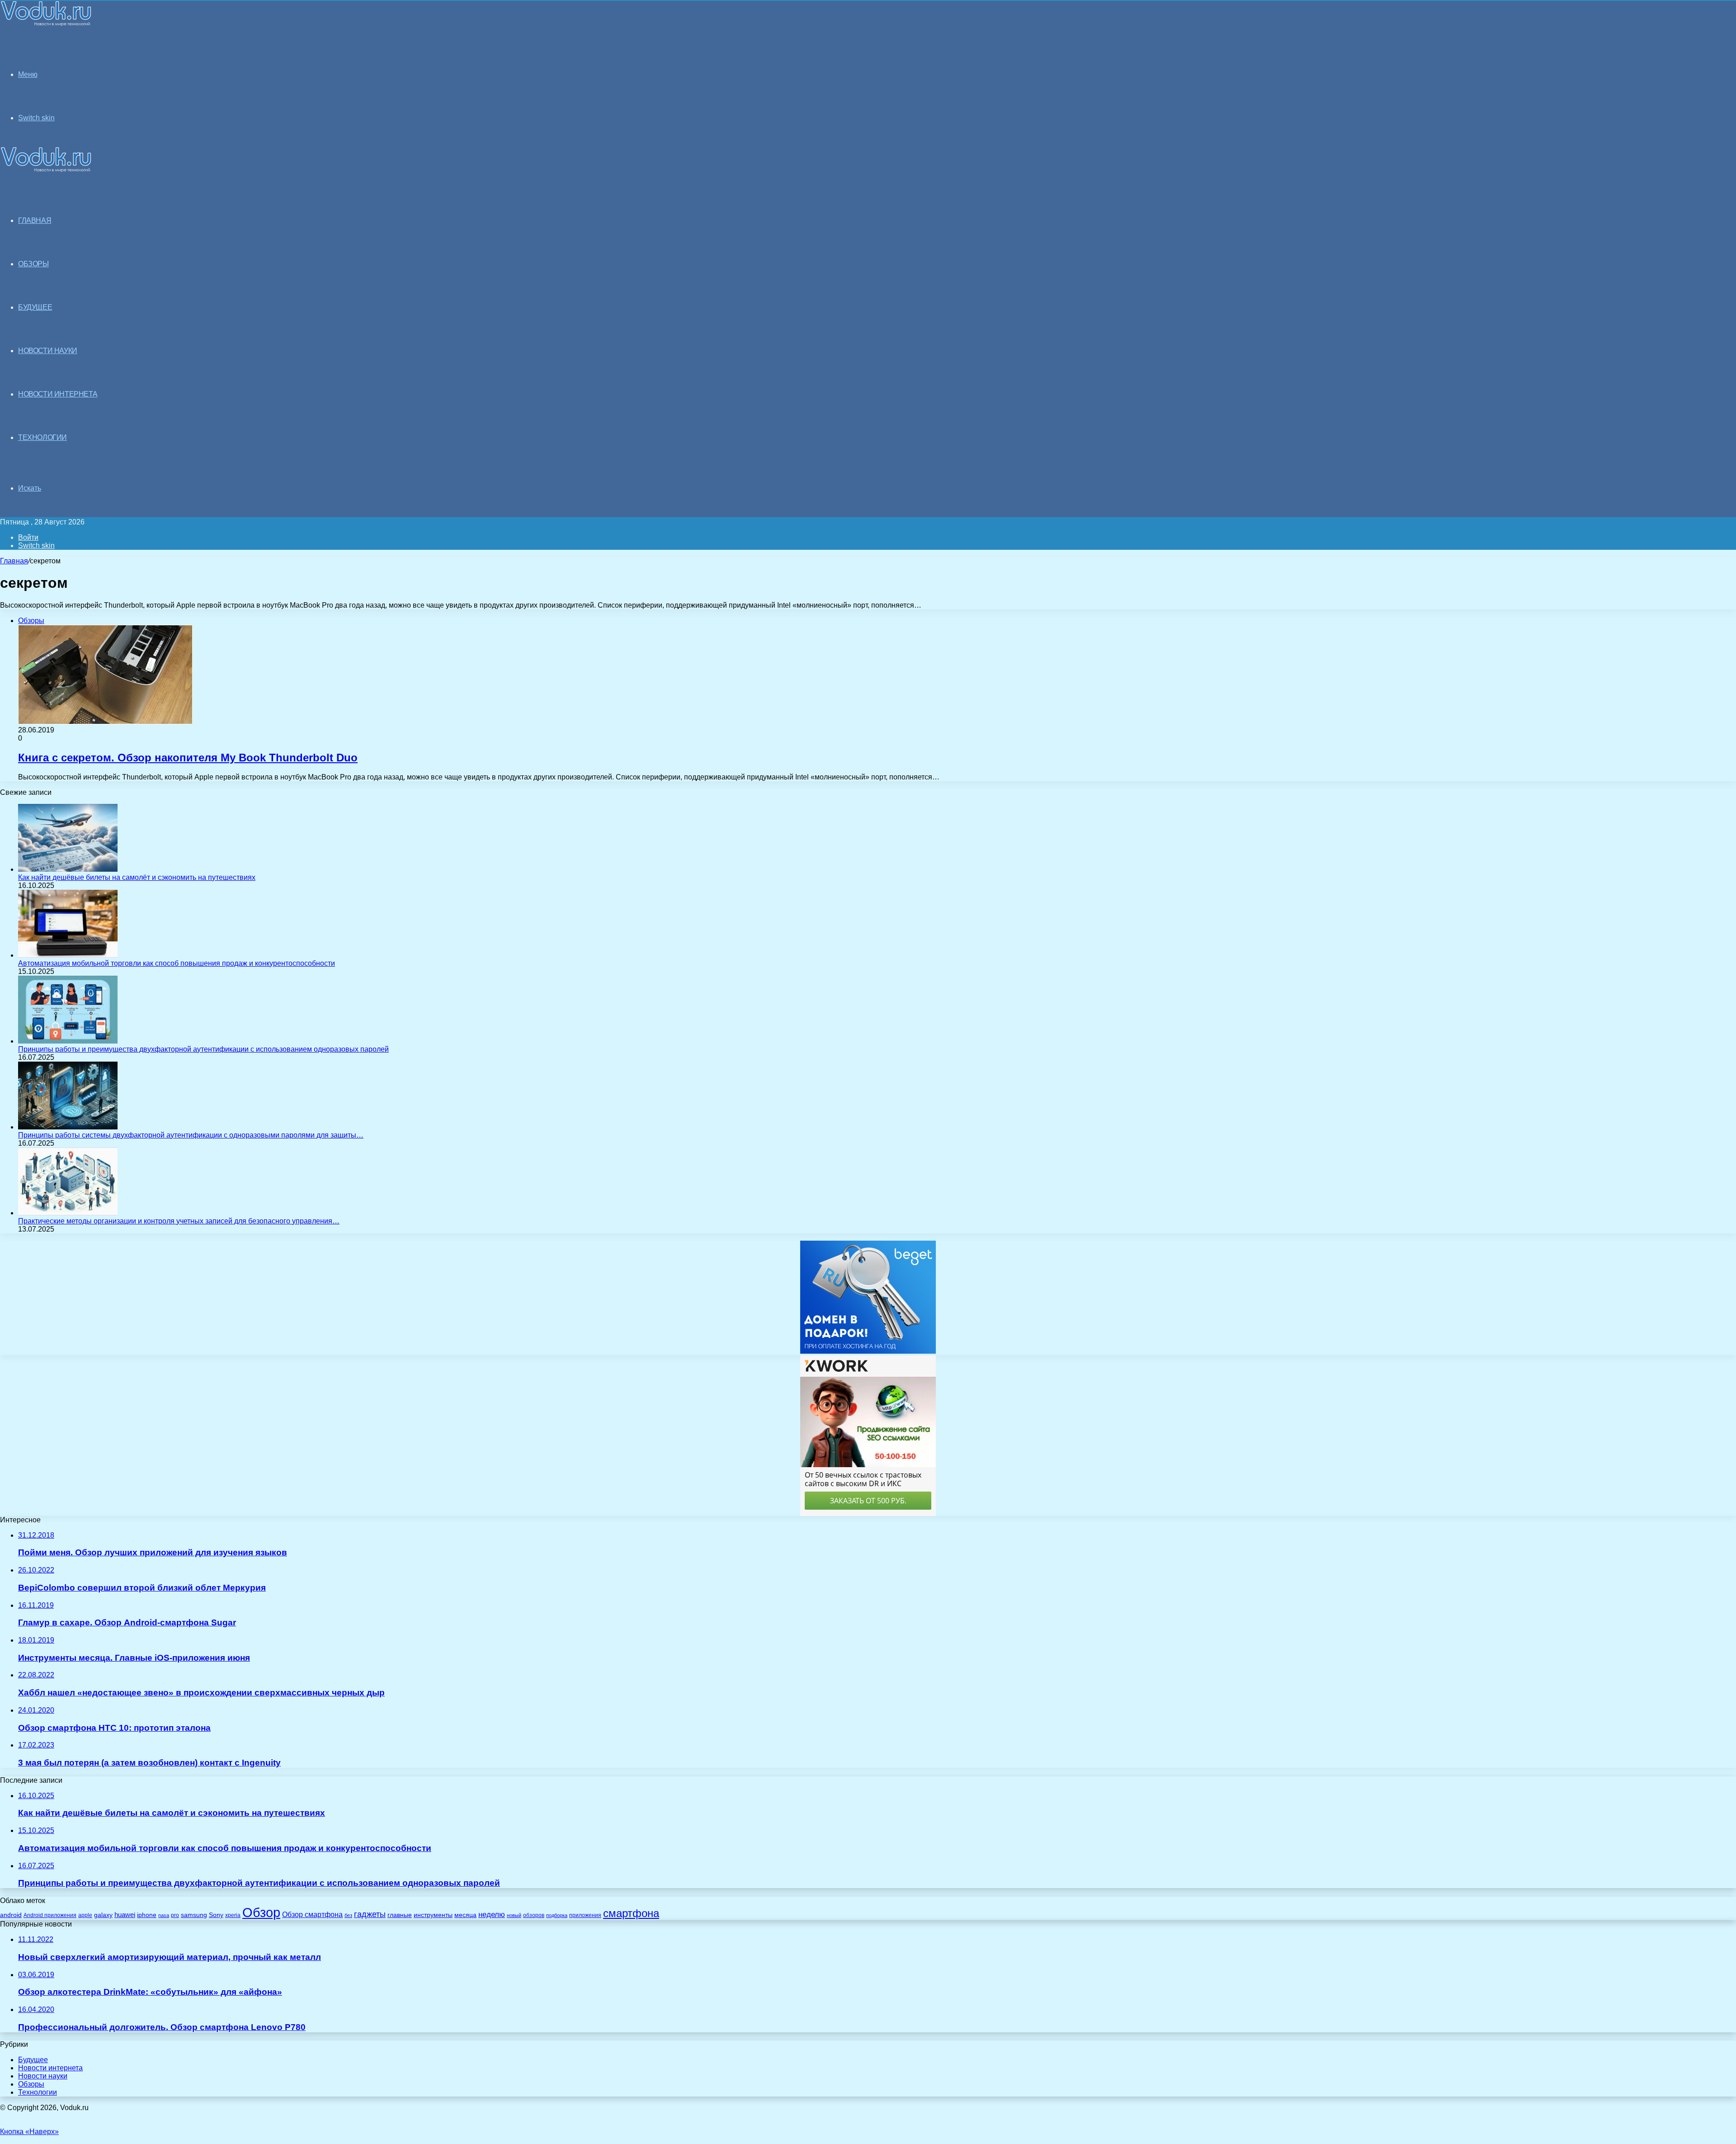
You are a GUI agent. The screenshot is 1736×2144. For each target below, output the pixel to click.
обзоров (534, 1915)
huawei (125, 1915)
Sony (216, 1915)
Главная (14, 561)
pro (175, 1915)
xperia (233, 1915)
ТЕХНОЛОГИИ (42, 437)
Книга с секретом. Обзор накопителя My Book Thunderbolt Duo (188, 758)
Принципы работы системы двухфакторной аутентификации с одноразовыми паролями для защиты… (191, 1135)
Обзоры (31, 2084)
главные (400, 1915)
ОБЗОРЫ (33, 264)
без (348, 1915)
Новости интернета (58, 394)
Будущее (33, 2060)
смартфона (631, 1913)
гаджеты (370, 1914)
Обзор (261, 1912)
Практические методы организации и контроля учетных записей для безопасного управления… (179, 1221)
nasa (164, 1915)
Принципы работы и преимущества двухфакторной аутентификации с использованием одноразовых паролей (203, 1049)
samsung (194, 1915)
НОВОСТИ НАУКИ (48, 351)
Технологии (38, 2092)
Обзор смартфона (312, 1915)
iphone (147, 1915)
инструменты (433, 1915)
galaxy (103, 1915)
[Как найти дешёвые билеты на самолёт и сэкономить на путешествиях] (68, 869)
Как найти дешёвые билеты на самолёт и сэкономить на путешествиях (137, 877)
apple (85, 1915)
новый (514, 1915)
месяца (465, 1915)
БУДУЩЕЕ (35, 307)
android (11, 1915)
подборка (557, 1915)
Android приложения (50, 1915)
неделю (492, 1914)
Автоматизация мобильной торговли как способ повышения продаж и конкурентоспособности (177, 963)
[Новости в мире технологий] (46, 24)
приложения (585, 1915)
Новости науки (43, 2076)
